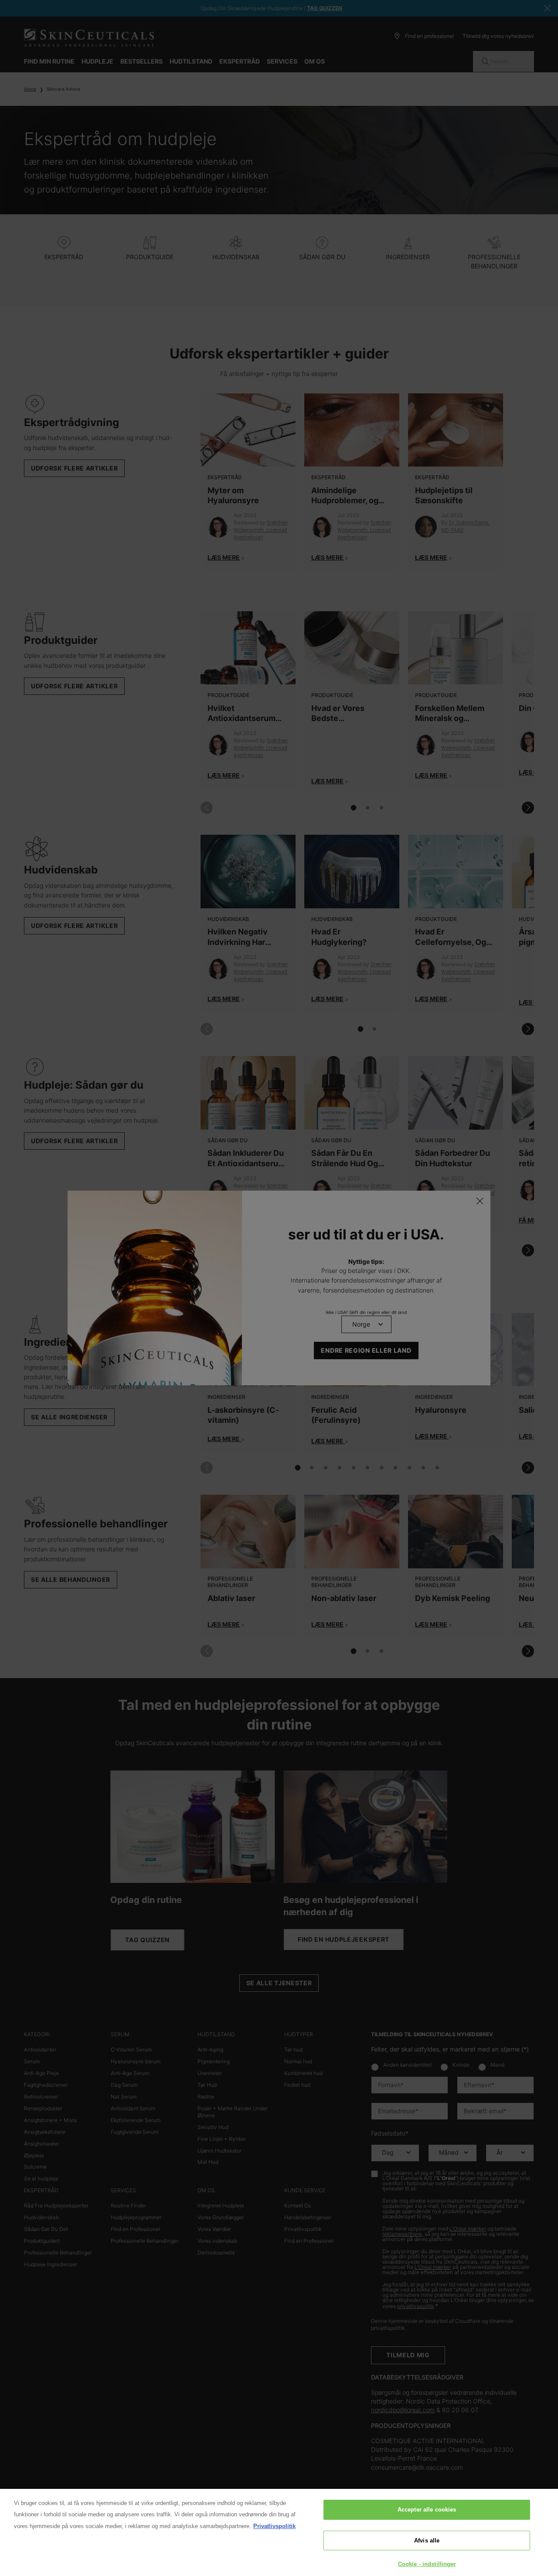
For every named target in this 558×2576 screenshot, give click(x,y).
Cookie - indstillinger (427, 2564)
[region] (279, 2532)
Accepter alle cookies (427, 2510)
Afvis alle (427, 2540)
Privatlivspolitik (274, 2526)
